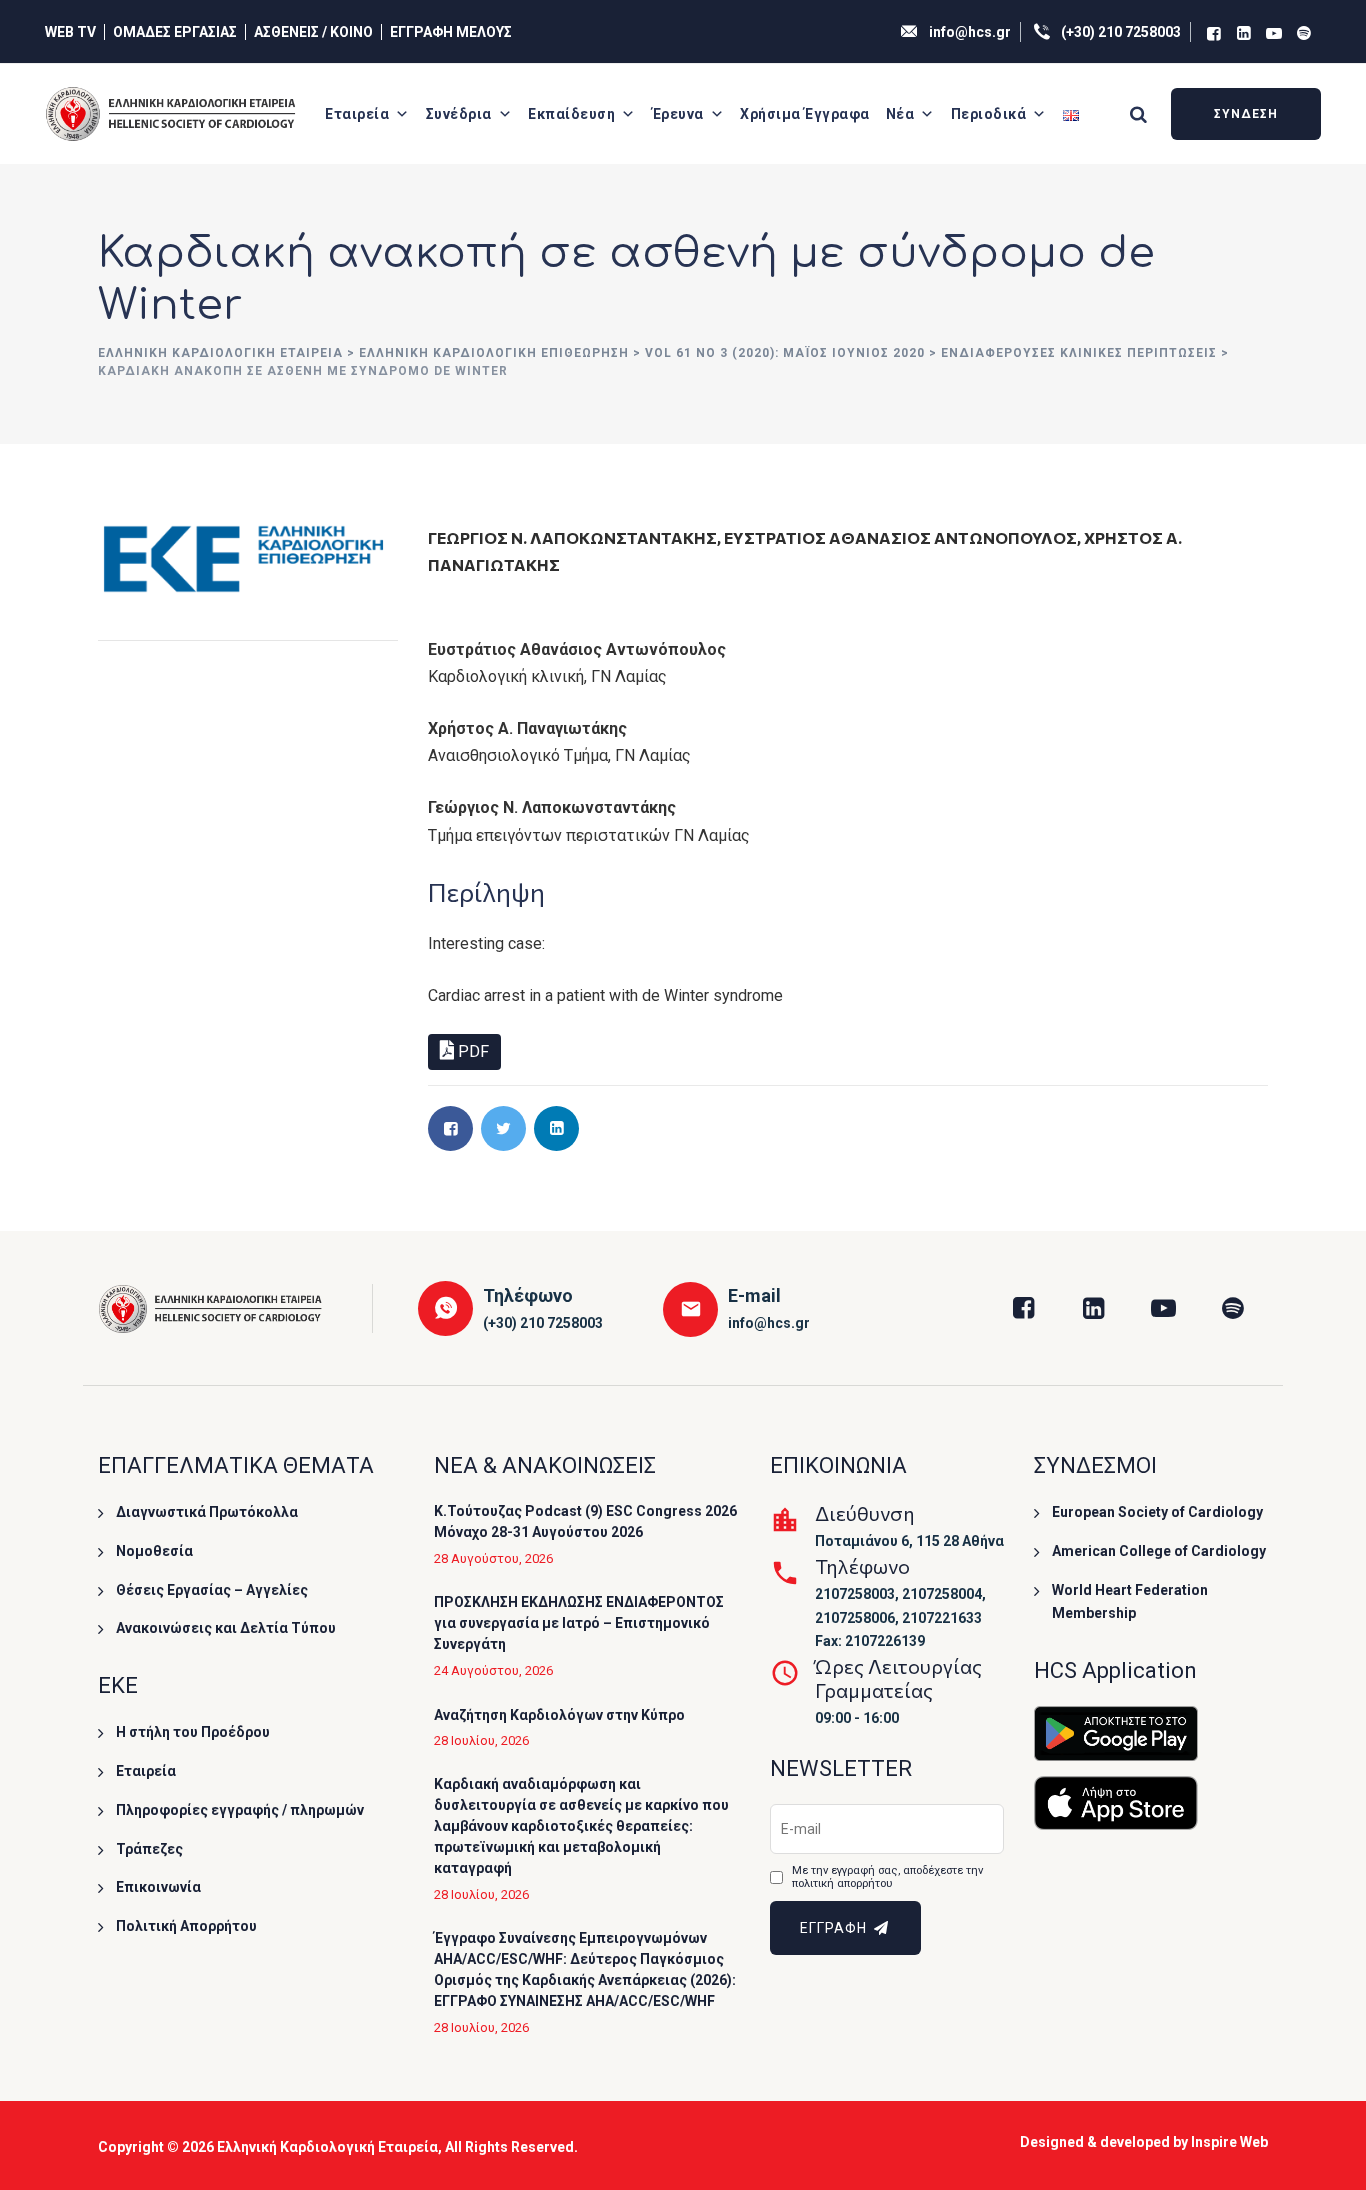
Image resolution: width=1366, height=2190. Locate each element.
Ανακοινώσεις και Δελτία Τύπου (226, 1628)
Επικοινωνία (158, 1887)
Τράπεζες (149, 1849)
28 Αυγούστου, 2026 (493, 1558)
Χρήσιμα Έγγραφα (805, 114)
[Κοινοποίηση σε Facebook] (450, 1128)
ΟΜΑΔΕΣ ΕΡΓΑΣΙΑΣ (175, 32)
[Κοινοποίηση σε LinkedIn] (556, 1128)
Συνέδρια (459, 114)
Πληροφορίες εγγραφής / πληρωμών (240, 1810)
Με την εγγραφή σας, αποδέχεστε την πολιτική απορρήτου (887, 1877)
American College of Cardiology (1159, 1551)
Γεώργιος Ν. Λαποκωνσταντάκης (572, 537)
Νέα (900, 114)
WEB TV (70, 32)
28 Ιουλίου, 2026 (481, 1740)
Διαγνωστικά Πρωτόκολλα (207, 1512)
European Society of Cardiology (1157, 1512)
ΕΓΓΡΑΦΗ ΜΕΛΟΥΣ (451, 32)
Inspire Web (1229, 2142)
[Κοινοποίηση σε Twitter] (503, 1128)
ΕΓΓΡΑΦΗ (835, 1928)
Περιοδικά (989, 114)
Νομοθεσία (154, 1551)
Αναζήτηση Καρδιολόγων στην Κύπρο (559, 1715)
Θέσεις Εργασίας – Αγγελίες (212, 1590)
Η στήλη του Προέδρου (193, 1732)
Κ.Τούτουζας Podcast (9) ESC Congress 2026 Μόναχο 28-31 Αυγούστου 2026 (585, 1521)
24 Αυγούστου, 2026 (493, 1670)
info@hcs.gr (970, 32)
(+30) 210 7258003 (1121, 32)
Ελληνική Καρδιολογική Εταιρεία (327, 2147)
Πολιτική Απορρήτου (186, 1926)
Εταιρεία (357, 114)
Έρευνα (678, 114)
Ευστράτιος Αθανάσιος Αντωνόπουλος (900, 537)
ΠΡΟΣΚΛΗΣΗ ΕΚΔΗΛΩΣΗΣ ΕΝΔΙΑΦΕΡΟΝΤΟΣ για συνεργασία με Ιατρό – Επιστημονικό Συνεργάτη (579, 1623)
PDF (471, 1051)
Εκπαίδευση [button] (571, 114)
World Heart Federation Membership (1130, 1602)
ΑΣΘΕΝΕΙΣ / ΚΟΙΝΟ (313, 32)
